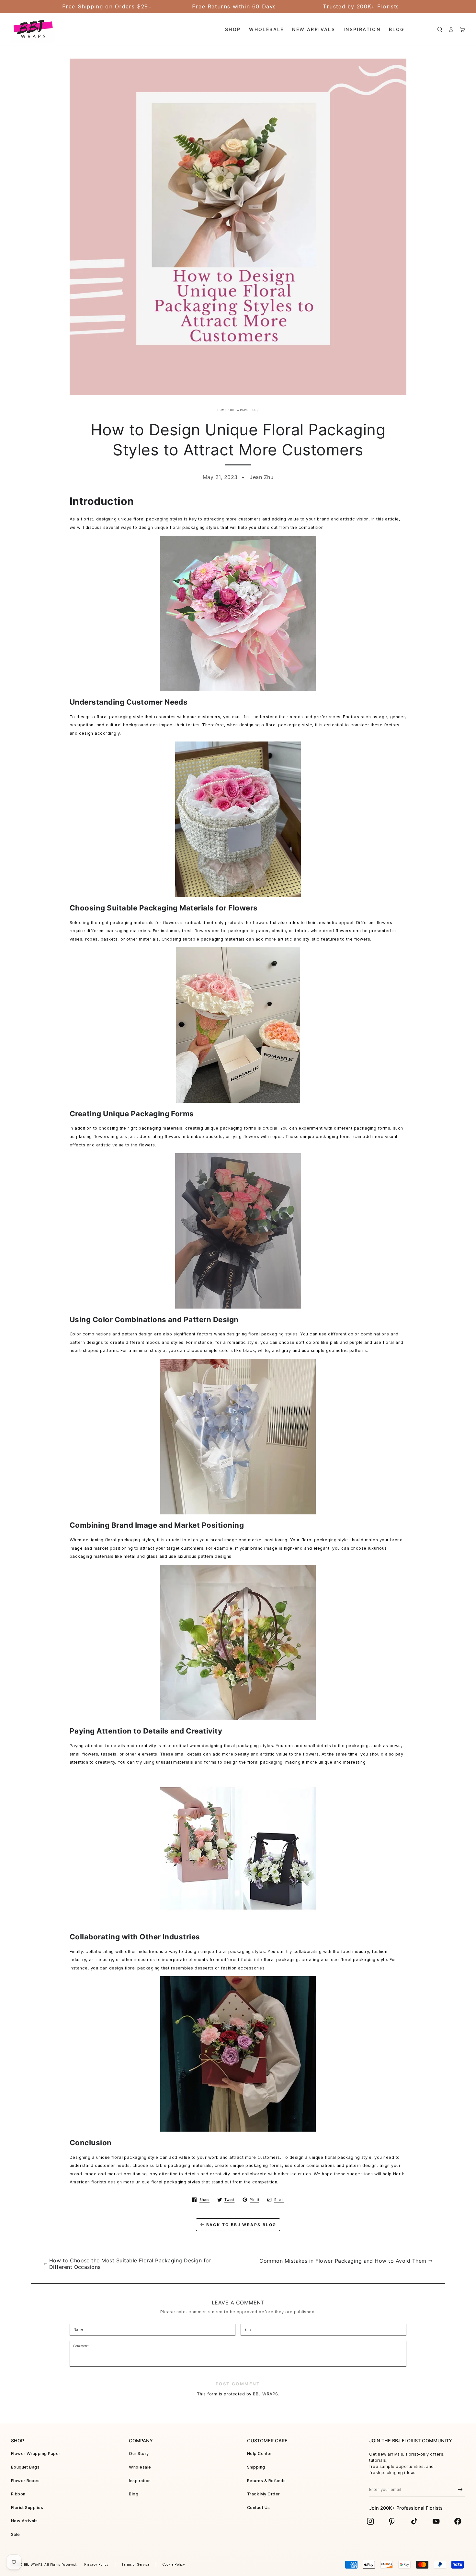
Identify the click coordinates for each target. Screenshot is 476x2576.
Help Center (260, 2453)
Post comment (238, 2384)
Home (222, 410)
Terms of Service (136, 2565)
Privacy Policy (96, 2565)
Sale (16, 2534)
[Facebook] (458, 2521)
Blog (134, 2494)
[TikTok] (414, 2521)
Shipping (256, 2467)
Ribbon (18, 2494)
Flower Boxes (25, 2481)
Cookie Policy (174, 2565)
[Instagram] (370, 2521)
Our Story (139, 2453)
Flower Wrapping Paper (36, 2453)
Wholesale (140, 2467)
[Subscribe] (460, 2490)
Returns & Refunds (266, 2481)
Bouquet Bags (25, 2467)
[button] (440, 29)
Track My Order (264, 2494)
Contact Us (259, 2508)
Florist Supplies (27, 2508)
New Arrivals (24, 2521)
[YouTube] (436, 2521)
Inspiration (140, 2481)
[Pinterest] (392, 2521)
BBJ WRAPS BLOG (243, 410)
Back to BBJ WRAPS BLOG (241, 2225)
